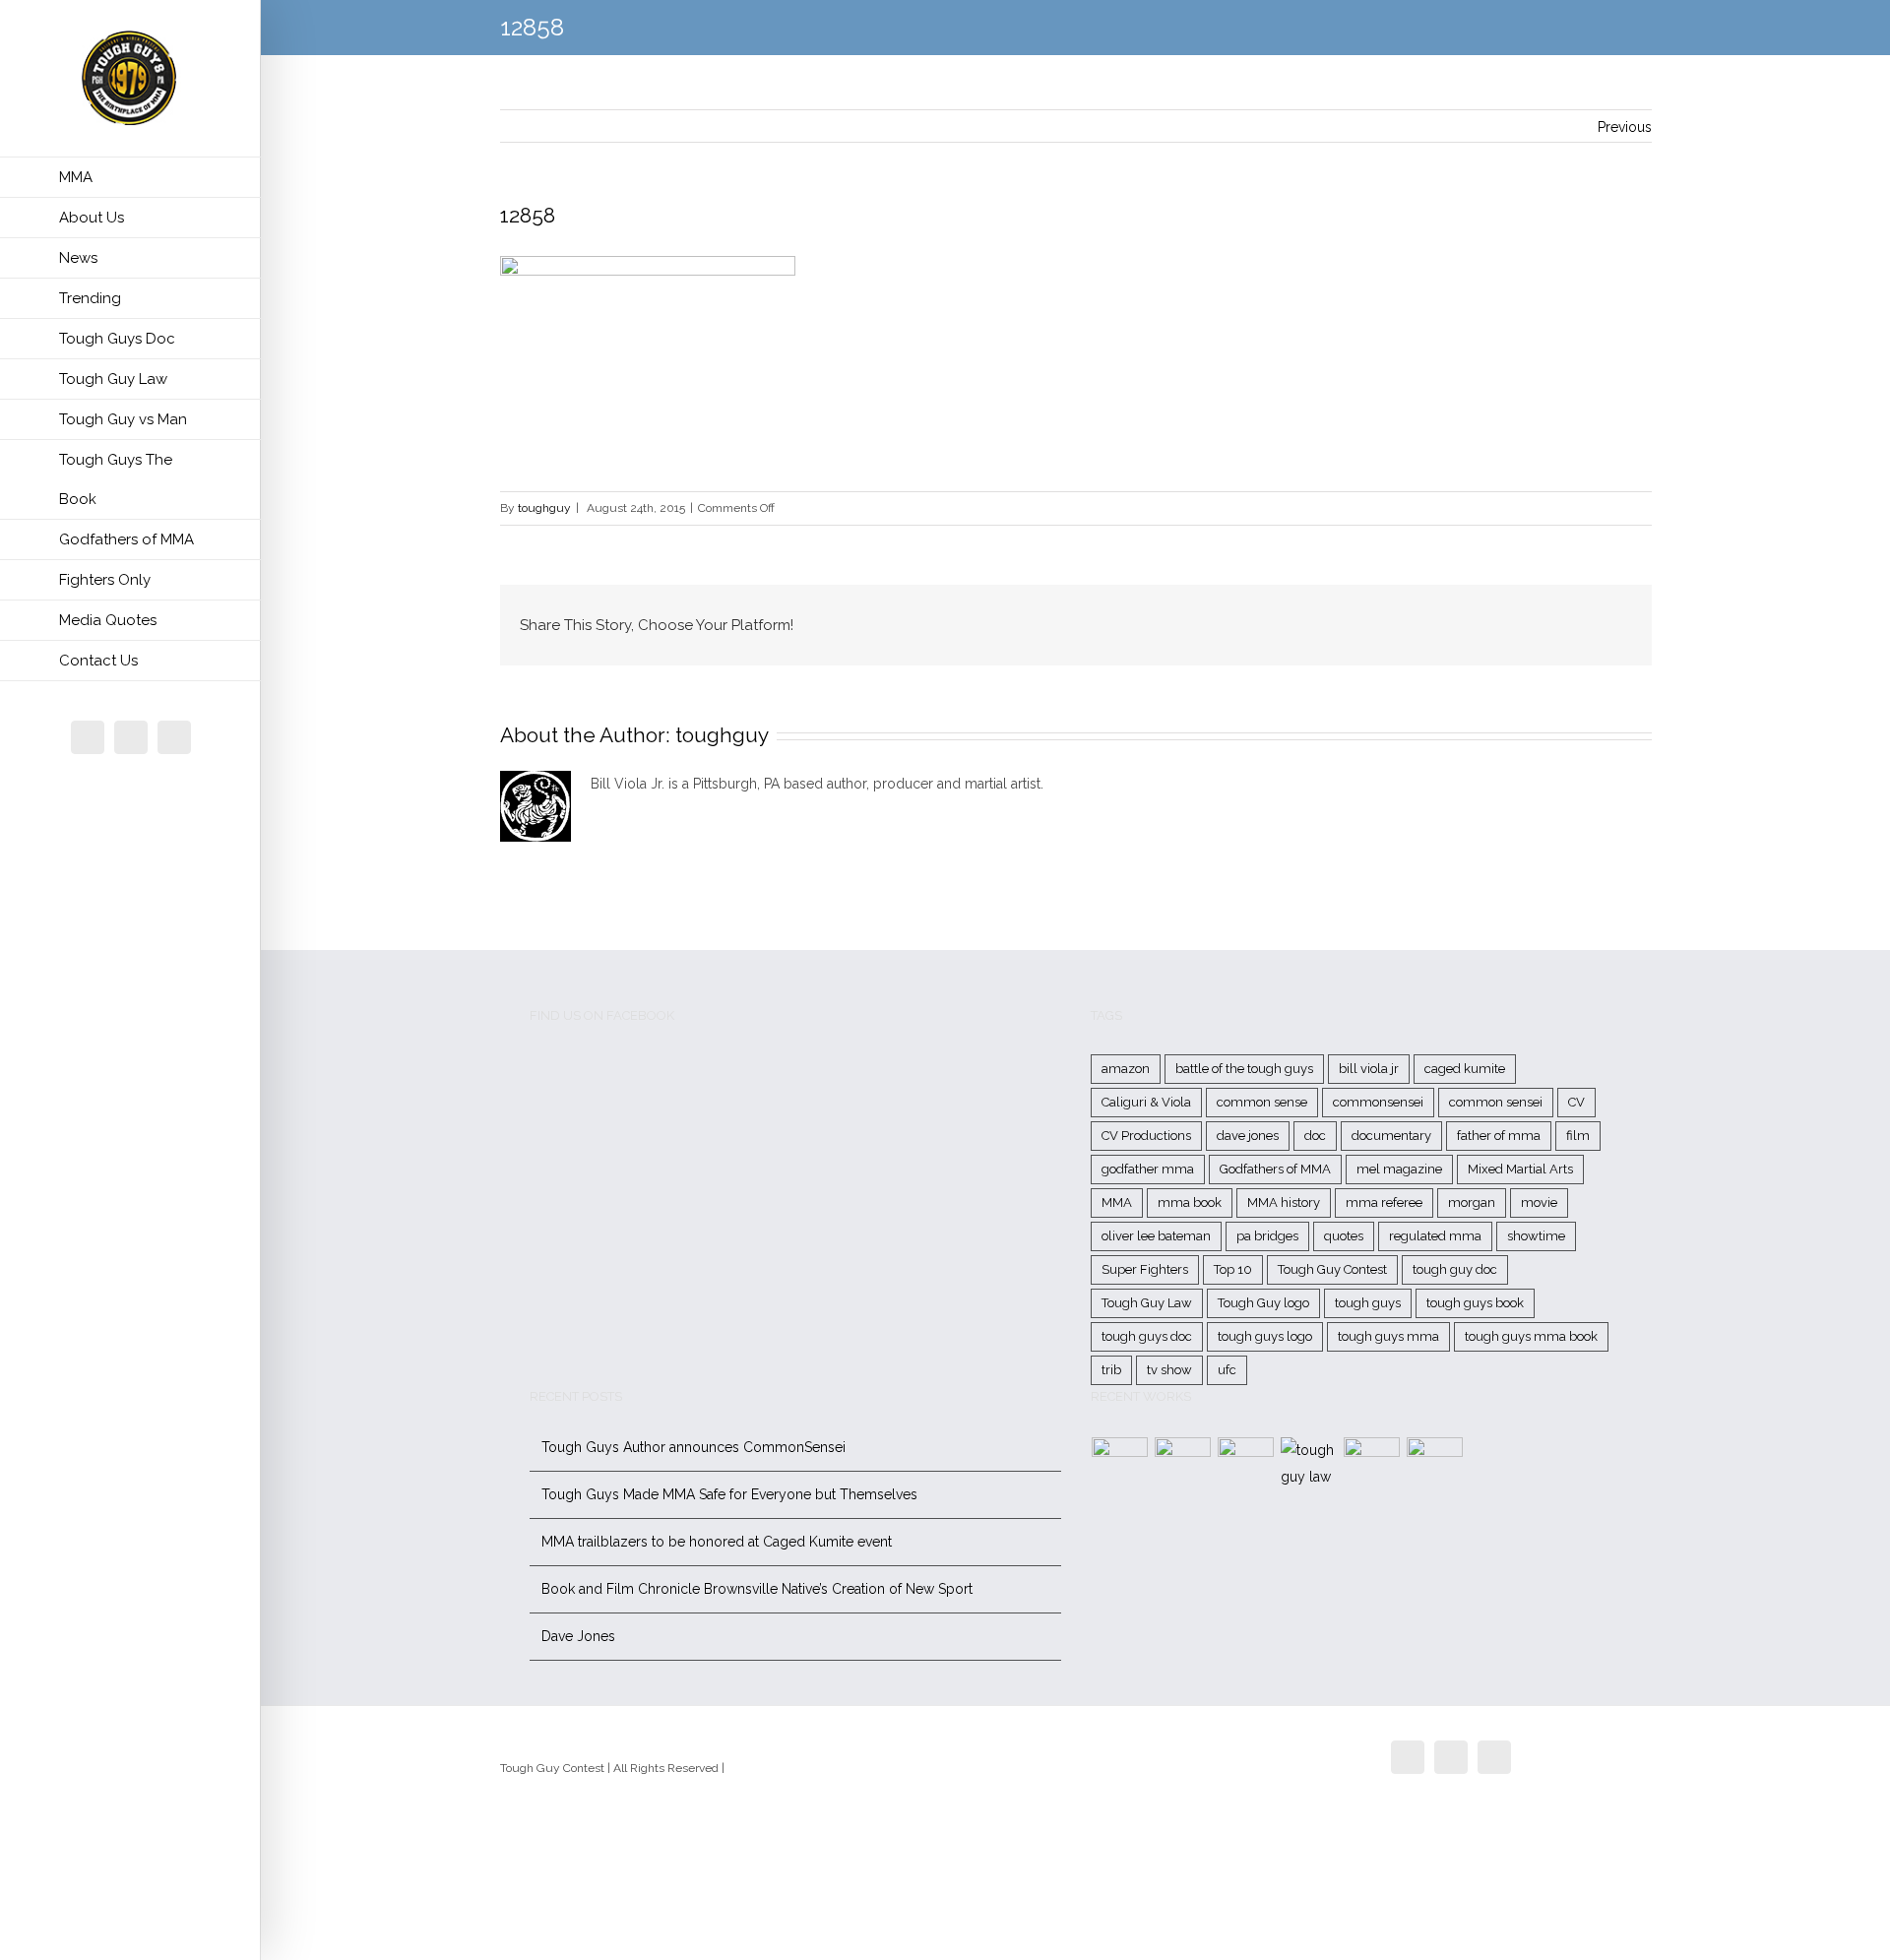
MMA (1117, 1202)
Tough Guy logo (1263, 1303)
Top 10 (1233, 1269)
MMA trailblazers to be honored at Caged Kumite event (717, 1542)
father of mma (1499, 1136)
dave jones (1248, 1136)
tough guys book (1475, 1303)
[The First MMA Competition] (1120, 1465)
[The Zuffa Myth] (1183, 1465)
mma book (1190, 1202)
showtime (1536, 1236)
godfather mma (1148, 1169)
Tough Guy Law (1147, 1303)
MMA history (1284, 1202)
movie (1539, 1202)
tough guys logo (1265, 1336)
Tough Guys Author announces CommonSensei (693, 1447)
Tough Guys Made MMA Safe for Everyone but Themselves (729, 1494)
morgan (1472, 1202)
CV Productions (1146, 1136)
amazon (1126, 1069)
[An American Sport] (1435, 1465)
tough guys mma (1388, 1336)
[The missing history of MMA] (1372, 1465)
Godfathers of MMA (1275, 1169)
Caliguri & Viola (1146, 1102)
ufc (1227, 1370)
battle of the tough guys (1244, 1069)
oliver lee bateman (1156, 1236)
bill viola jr (1369, 1069)
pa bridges (1267, 1236)
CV (1576, 1102)
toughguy (544, 508)
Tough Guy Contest (1332, 1269)
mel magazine (1399, 1169)
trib (1111, 1370)
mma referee (1384, 1202)
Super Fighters (1145, 1269)
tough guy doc (1455, 1269)
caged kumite (1465, 1069)
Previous (1625, 127)
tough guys (1368, 1303)
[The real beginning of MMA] (1246, 1465)
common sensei (1496, 1102)
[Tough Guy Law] (1309, 1464)
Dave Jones (578, 1636)
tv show (1169, 1370)
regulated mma (1435, 1236)
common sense (1262, 1102)
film (1578, 1136)
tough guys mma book (1531, 1336)
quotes (1344, 1236)
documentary (1391, 1136)
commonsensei (1378, 1102)
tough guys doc (1147, 1336)
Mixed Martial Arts (1520, 1169)
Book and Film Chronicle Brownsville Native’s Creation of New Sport (757, 1589)
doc (1315, 1136)
